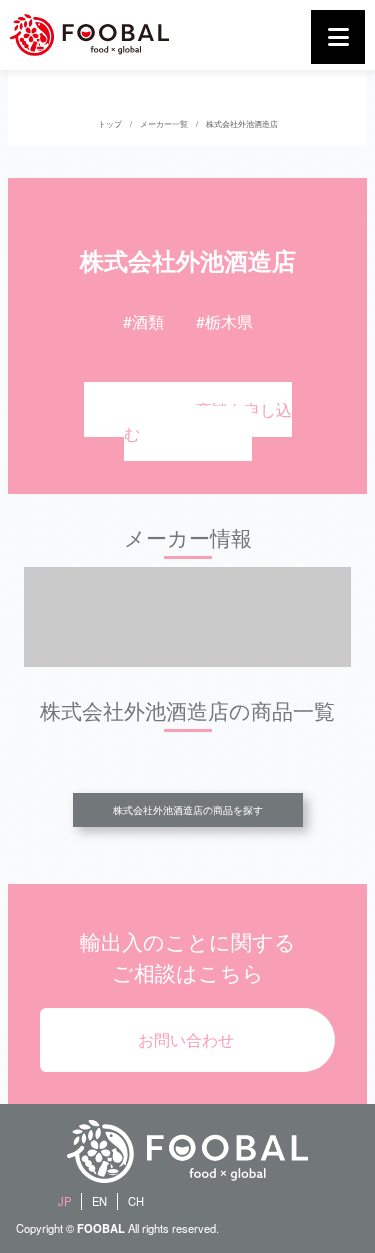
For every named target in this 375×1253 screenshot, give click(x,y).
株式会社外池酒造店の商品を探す (188, 810)
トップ (110, 123)
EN (99, 1201)
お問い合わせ (186, 1039)
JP (64, 1201)
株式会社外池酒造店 (242, 123)
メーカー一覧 (164, 123)
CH (136, 1201)
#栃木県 (224, 321)
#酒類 (143, 321)
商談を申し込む (208, 421)
